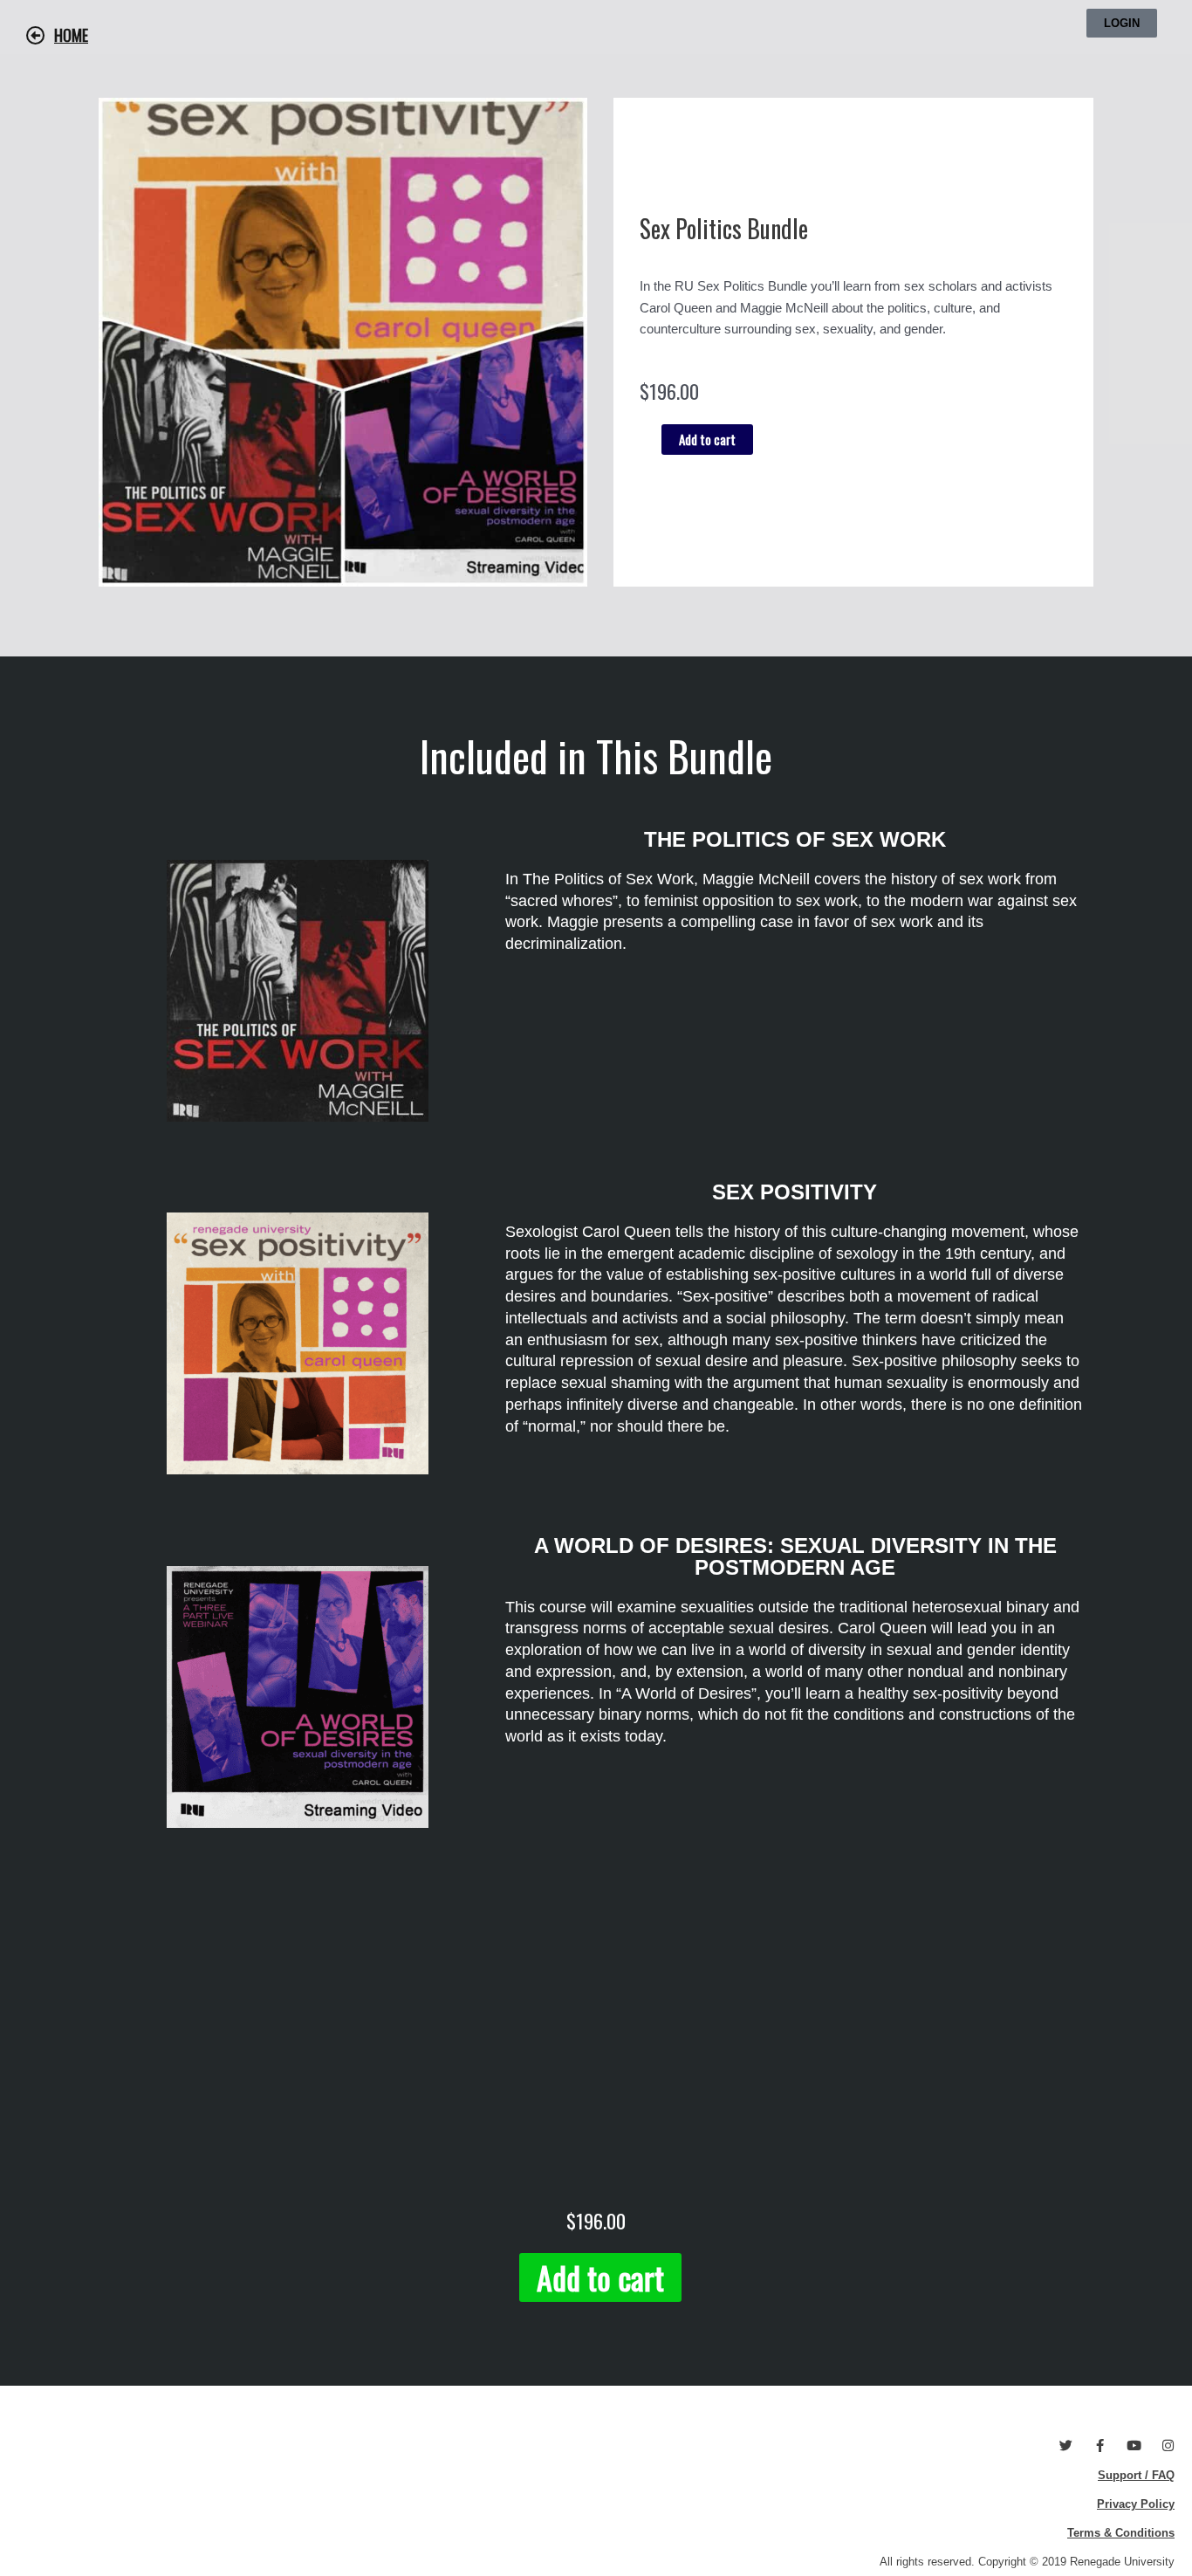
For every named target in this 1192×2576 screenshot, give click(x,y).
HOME (71, 35)
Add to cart (707, 439)
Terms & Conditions (1121, 2533)
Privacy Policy (1136, 2504)
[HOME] (36, 36)
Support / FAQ (1136, 2475)
